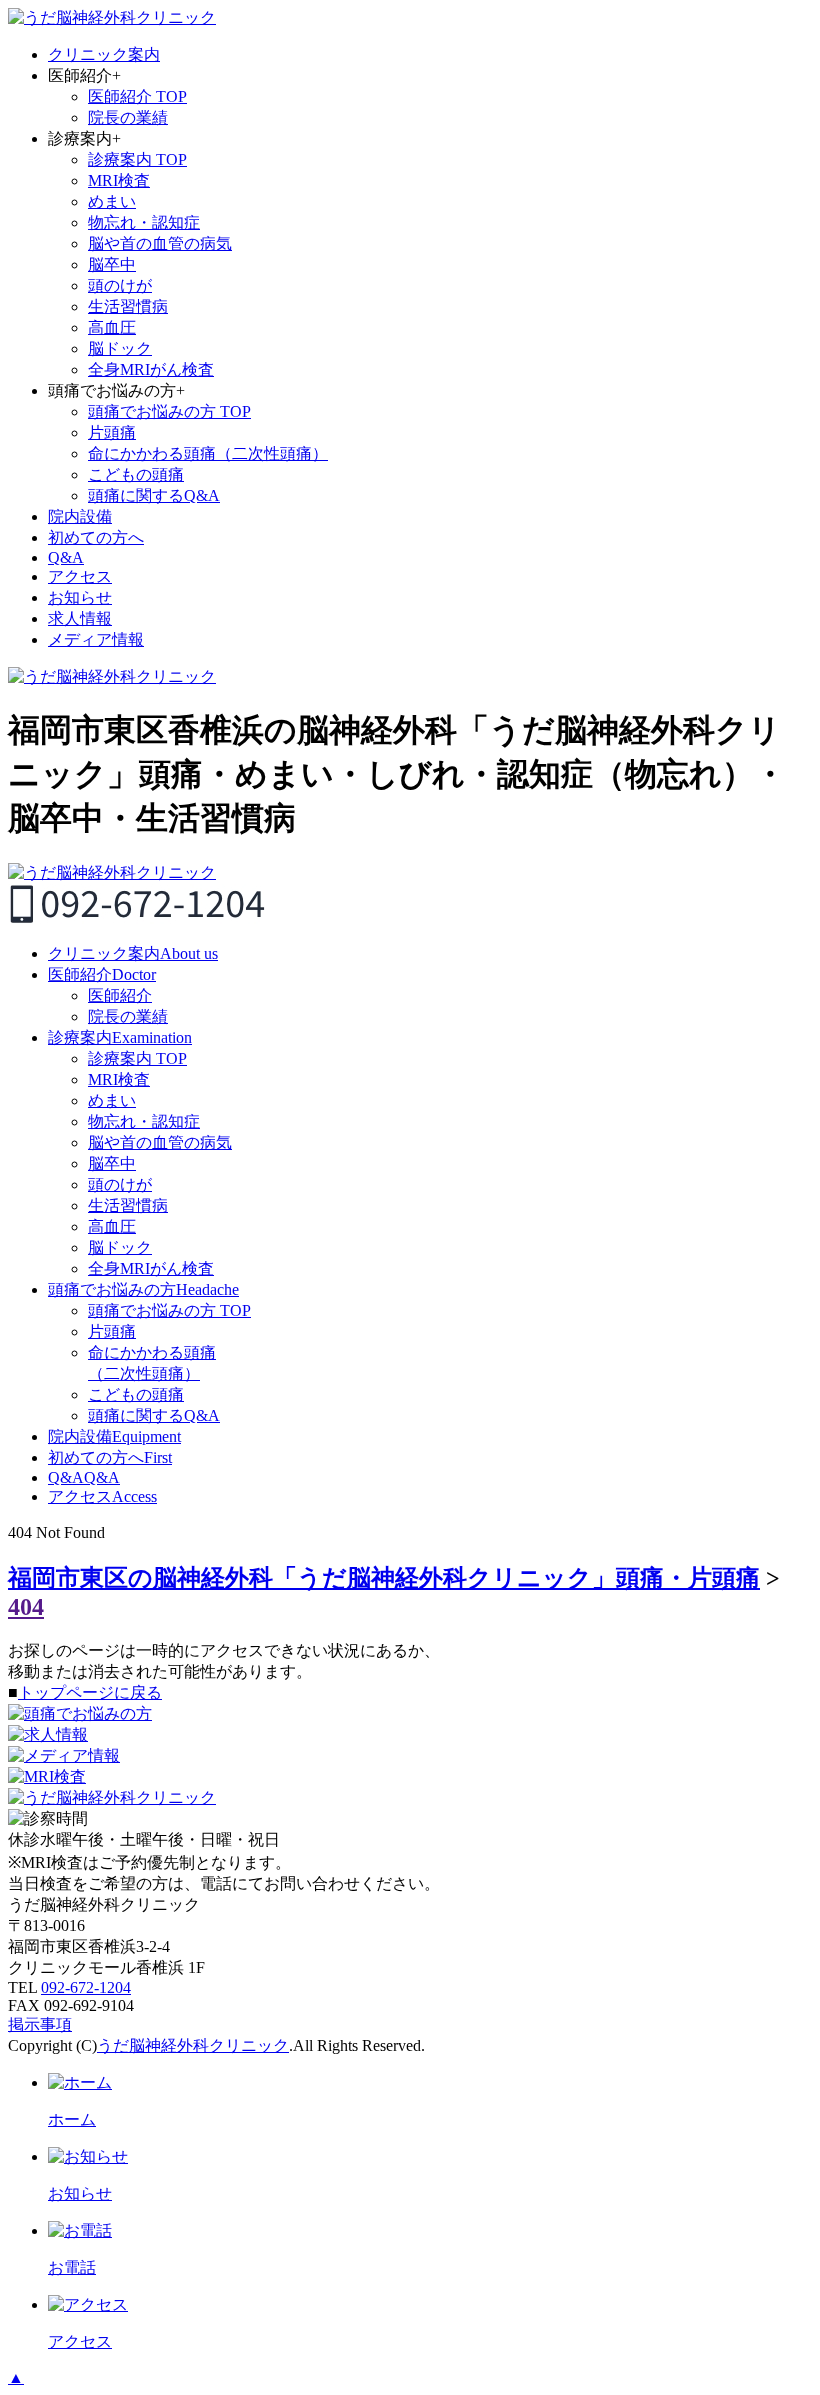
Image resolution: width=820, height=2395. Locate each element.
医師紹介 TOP (137, 96)
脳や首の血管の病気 (160, 243)
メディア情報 (96, 639)
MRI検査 (119, 180)
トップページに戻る (90, 1692)
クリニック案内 (104, 54)
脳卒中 (112, 264)
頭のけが (120, 285)
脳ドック (120, 348)
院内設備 (80, 516)
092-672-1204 (86, 1987)
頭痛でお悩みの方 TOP (169, 411)
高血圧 (112, 327)
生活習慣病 (128, 306)
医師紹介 (102, 974)
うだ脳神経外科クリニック (193, 2045)
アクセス (80, 576)
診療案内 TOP (137, 159)
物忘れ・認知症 (144, 222)
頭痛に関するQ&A (154, 495)
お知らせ (80, 597)
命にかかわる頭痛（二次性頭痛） (208, 453)
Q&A (66, 557)
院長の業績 (128, 117)
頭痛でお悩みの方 (143, 1289)
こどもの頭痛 (136, 474)
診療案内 (120, 1037)
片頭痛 (112, 432)
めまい (112, 201)
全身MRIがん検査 (151, 369)
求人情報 (80, 618)
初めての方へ (96, 537)
